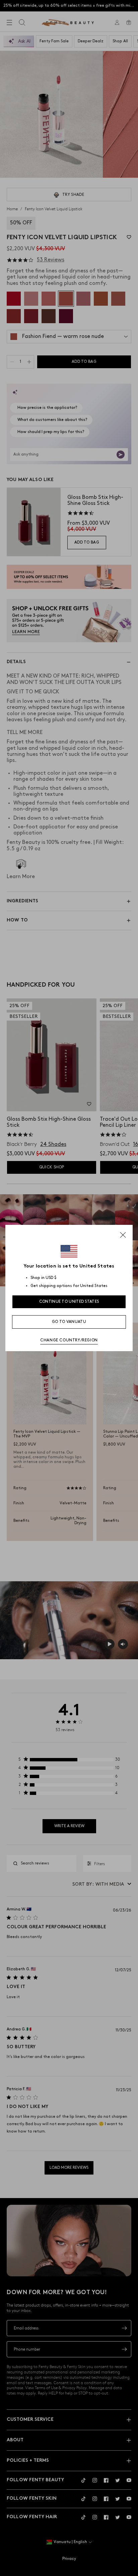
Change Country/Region (69, 1340)
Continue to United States (69, 1302)
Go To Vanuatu (69, 1322)
